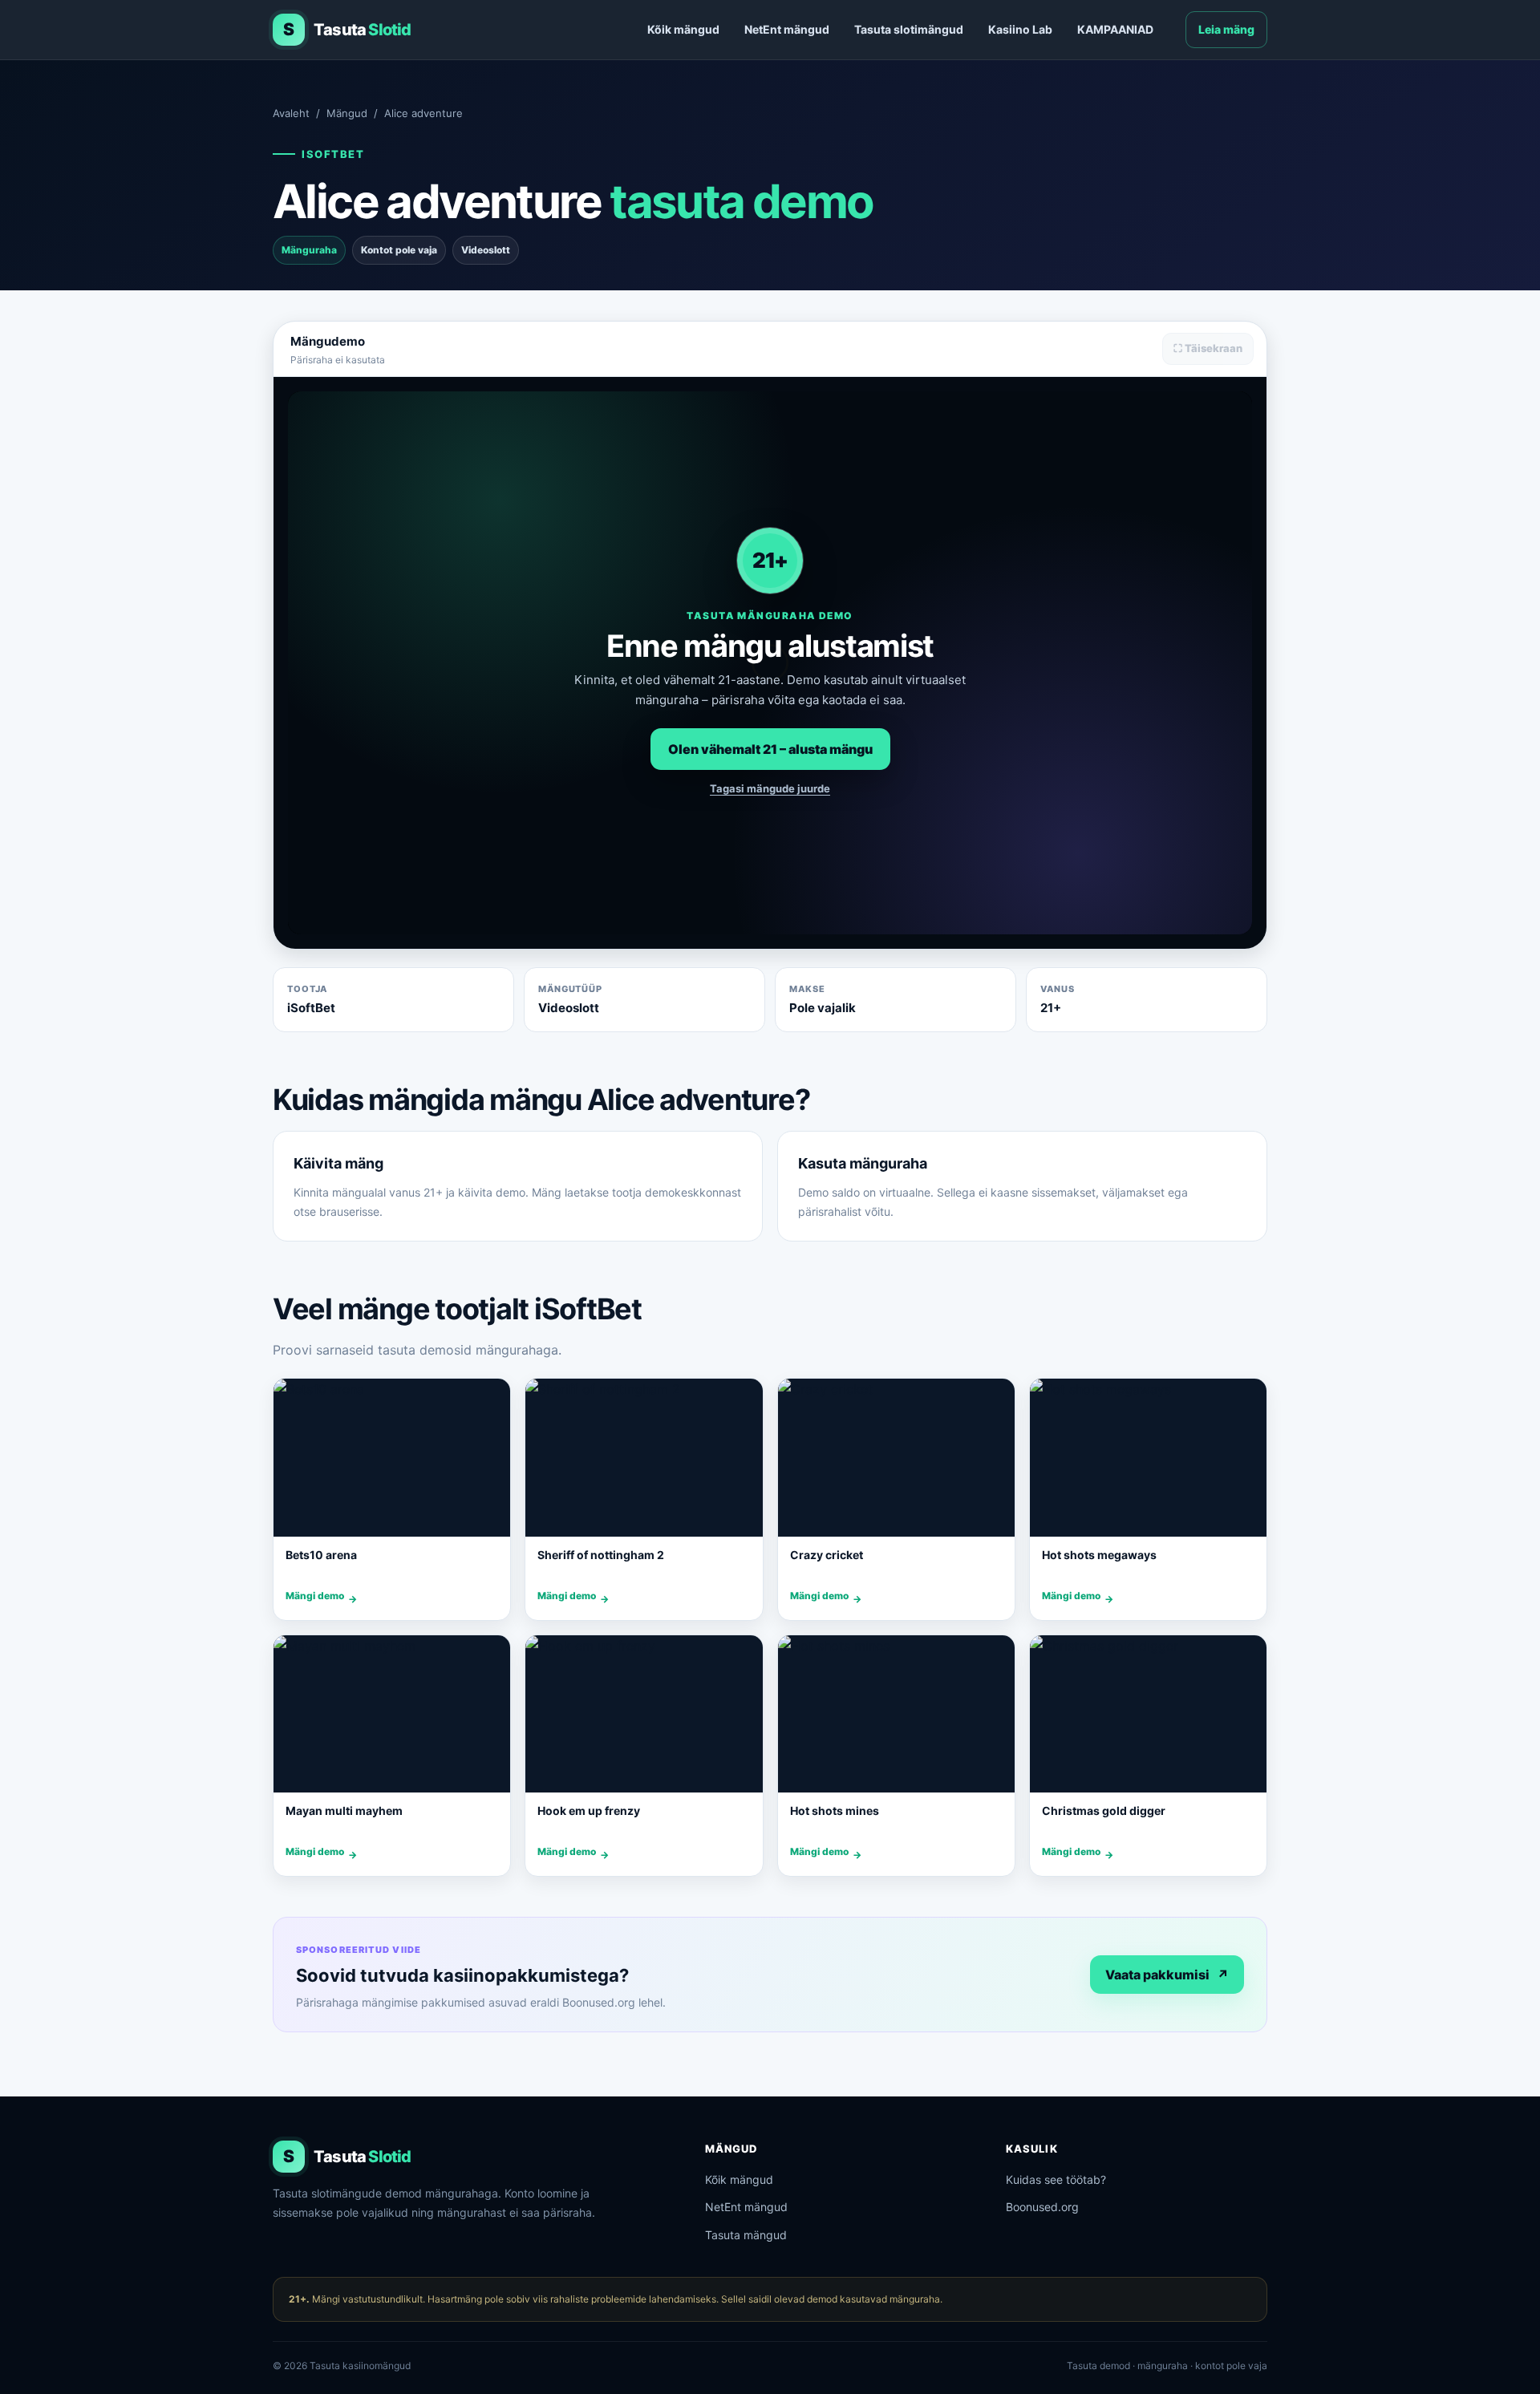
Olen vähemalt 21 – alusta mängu (770, 749)
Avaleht (291, 113)
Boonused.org (1042, 2207)
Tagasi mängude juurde (770, 788)
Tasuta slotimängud (909, 29)
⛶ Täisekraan (1208, 348)
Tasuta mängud (746, 2235)
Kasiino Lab (1020, 29)
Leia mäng (1226, 29)
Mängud (347, 113)
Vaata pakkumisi (1167, 1975)
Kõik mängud (683, 29)
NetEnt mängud (787, 29)
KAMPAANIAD (1115, 29)
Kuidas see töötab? (1056, 2179)
